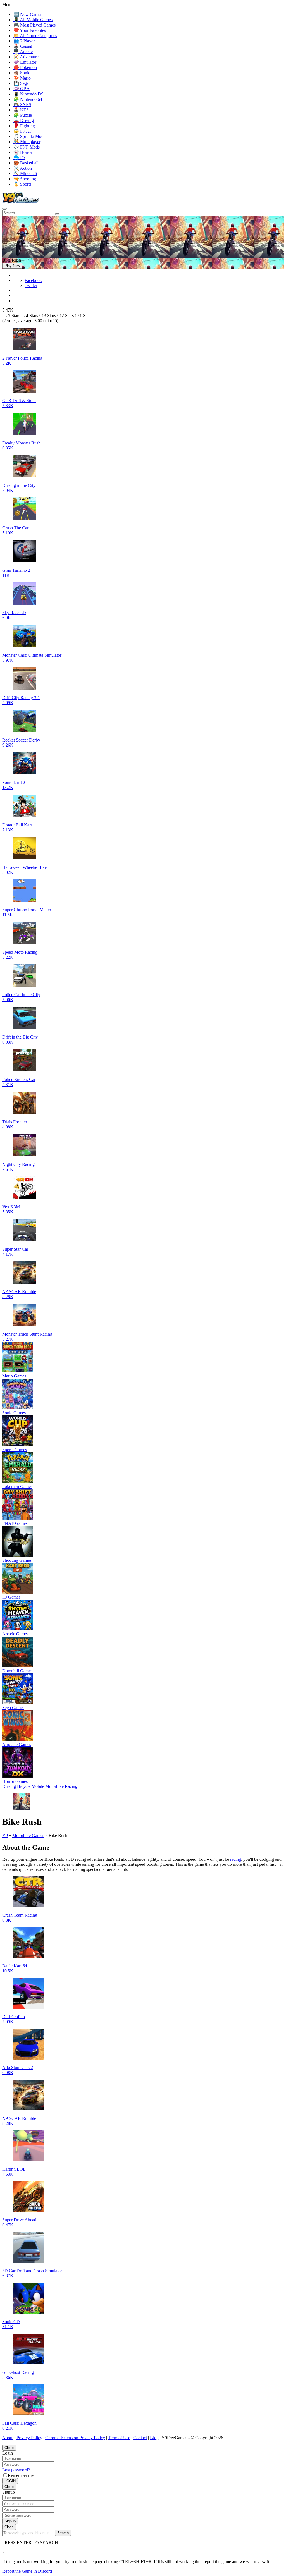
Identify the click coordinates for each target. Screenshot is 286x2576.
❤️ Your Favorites (30, 30)
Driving (9, 1786)
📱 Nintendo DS (28, 94)
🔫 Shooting (25, 179)
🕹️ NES (21, 110)
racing (236, 1859)
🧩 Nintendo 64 (28, 99)
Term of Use (119, 2438)
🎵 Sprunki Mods (29, 136)
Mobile (38, 1786)
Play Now (12, 266)
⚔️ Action (23, 168)
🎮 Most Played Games (34, 25)
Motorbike (54, 1786)
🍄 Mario (22, 78)
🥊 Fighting (24, 126)
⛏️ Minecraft (25, 174)
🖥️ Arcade (23, 52)
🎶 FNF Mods (27, 147)
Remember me (21, 2475)
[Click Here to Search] (57, 214)
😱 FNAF (23, 131)
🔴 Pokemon (25, 67)
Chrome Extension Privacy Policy (75, 2438)
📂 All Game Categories (35, 36)
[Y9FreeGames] (21, 202)
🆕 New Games (28, 14)
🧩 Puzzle (23, 115)
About (8, 2438)
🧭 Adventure (26, 57)
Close (9, 2448)
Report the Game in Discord (27, 2571)
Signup (10, 2521)
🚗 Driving (24, 120)
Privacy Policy (29, 2438)
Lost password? (16, 2470)
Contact (140, 2438)
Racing (71, 1786)
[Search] (4, 209)
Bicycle (24, 1786)
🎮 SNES (22, 105)
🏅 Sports (22, 184)
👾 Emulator (25, 62)
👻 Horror (23, 152)
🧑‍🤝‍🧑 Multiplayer (27, 142)
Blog (154, 2438)
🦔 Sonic (22, 73)
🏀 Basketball (26, 163)
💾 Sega (21, 83)
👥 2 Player (24, 41)
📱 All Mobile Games (33, 20)
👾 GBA (22, 89)
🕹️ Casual (23, 46)
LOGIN (10, 2481)
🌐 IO (19, 158)
